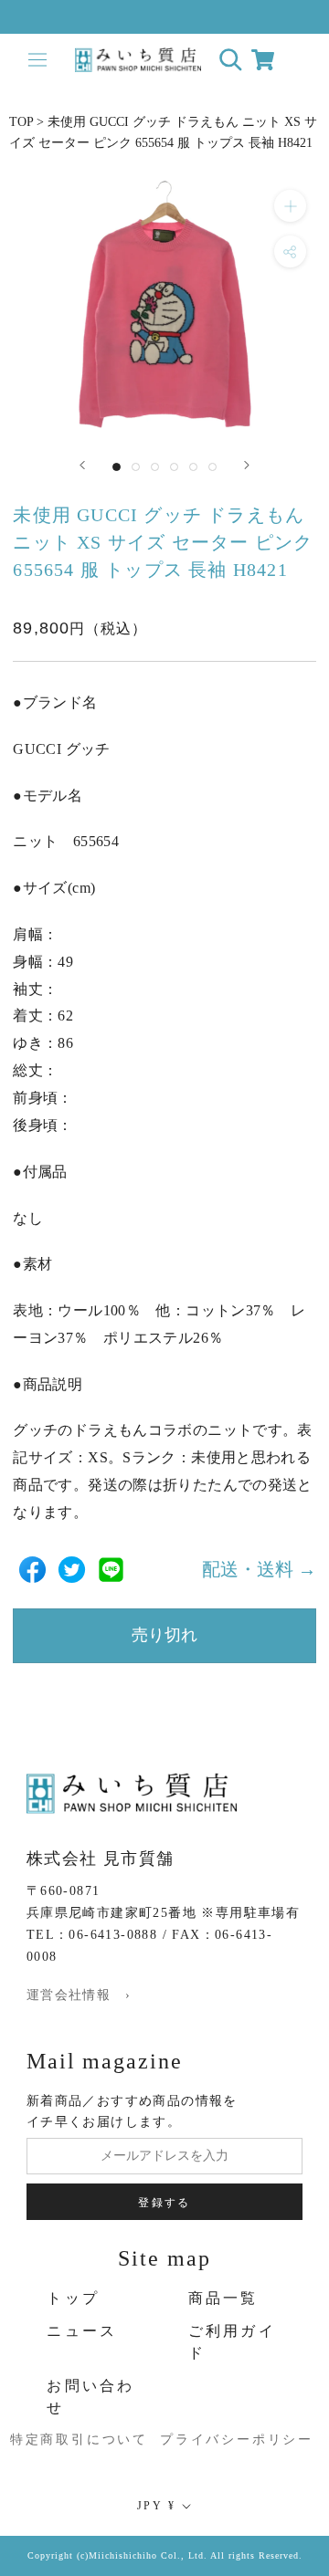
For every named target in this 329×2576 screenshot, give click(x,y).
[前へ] (82, 465)
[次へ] (247, 465)
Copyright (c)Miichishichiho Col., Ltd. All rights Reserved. (165, 2555)
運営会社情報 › (79, 1995)
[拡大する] (290, 206)
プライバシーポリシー (219, 2440)
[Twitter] (72, 1570)
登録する (164, 2203)
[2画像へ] (136, 467)
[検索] (231, 60)
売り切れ (164, 1635)
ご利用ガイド (232, 2342)
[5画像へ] (193, 467)
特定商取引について (57, 2440)
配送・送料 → (259, 1569)
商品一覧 (223, 2298)
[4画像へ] (174, 467)
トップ (73, 2298)
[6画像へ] (212, 467)
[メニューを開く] (37, 60)
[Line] (111, 1570)
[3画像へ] (155, 467)
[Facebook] (32, 1570)
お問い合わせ (90, 2397)
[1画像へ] (117, 467)
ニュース (82, 2331)
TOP (21, 122)
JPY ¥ (156, 2506)
